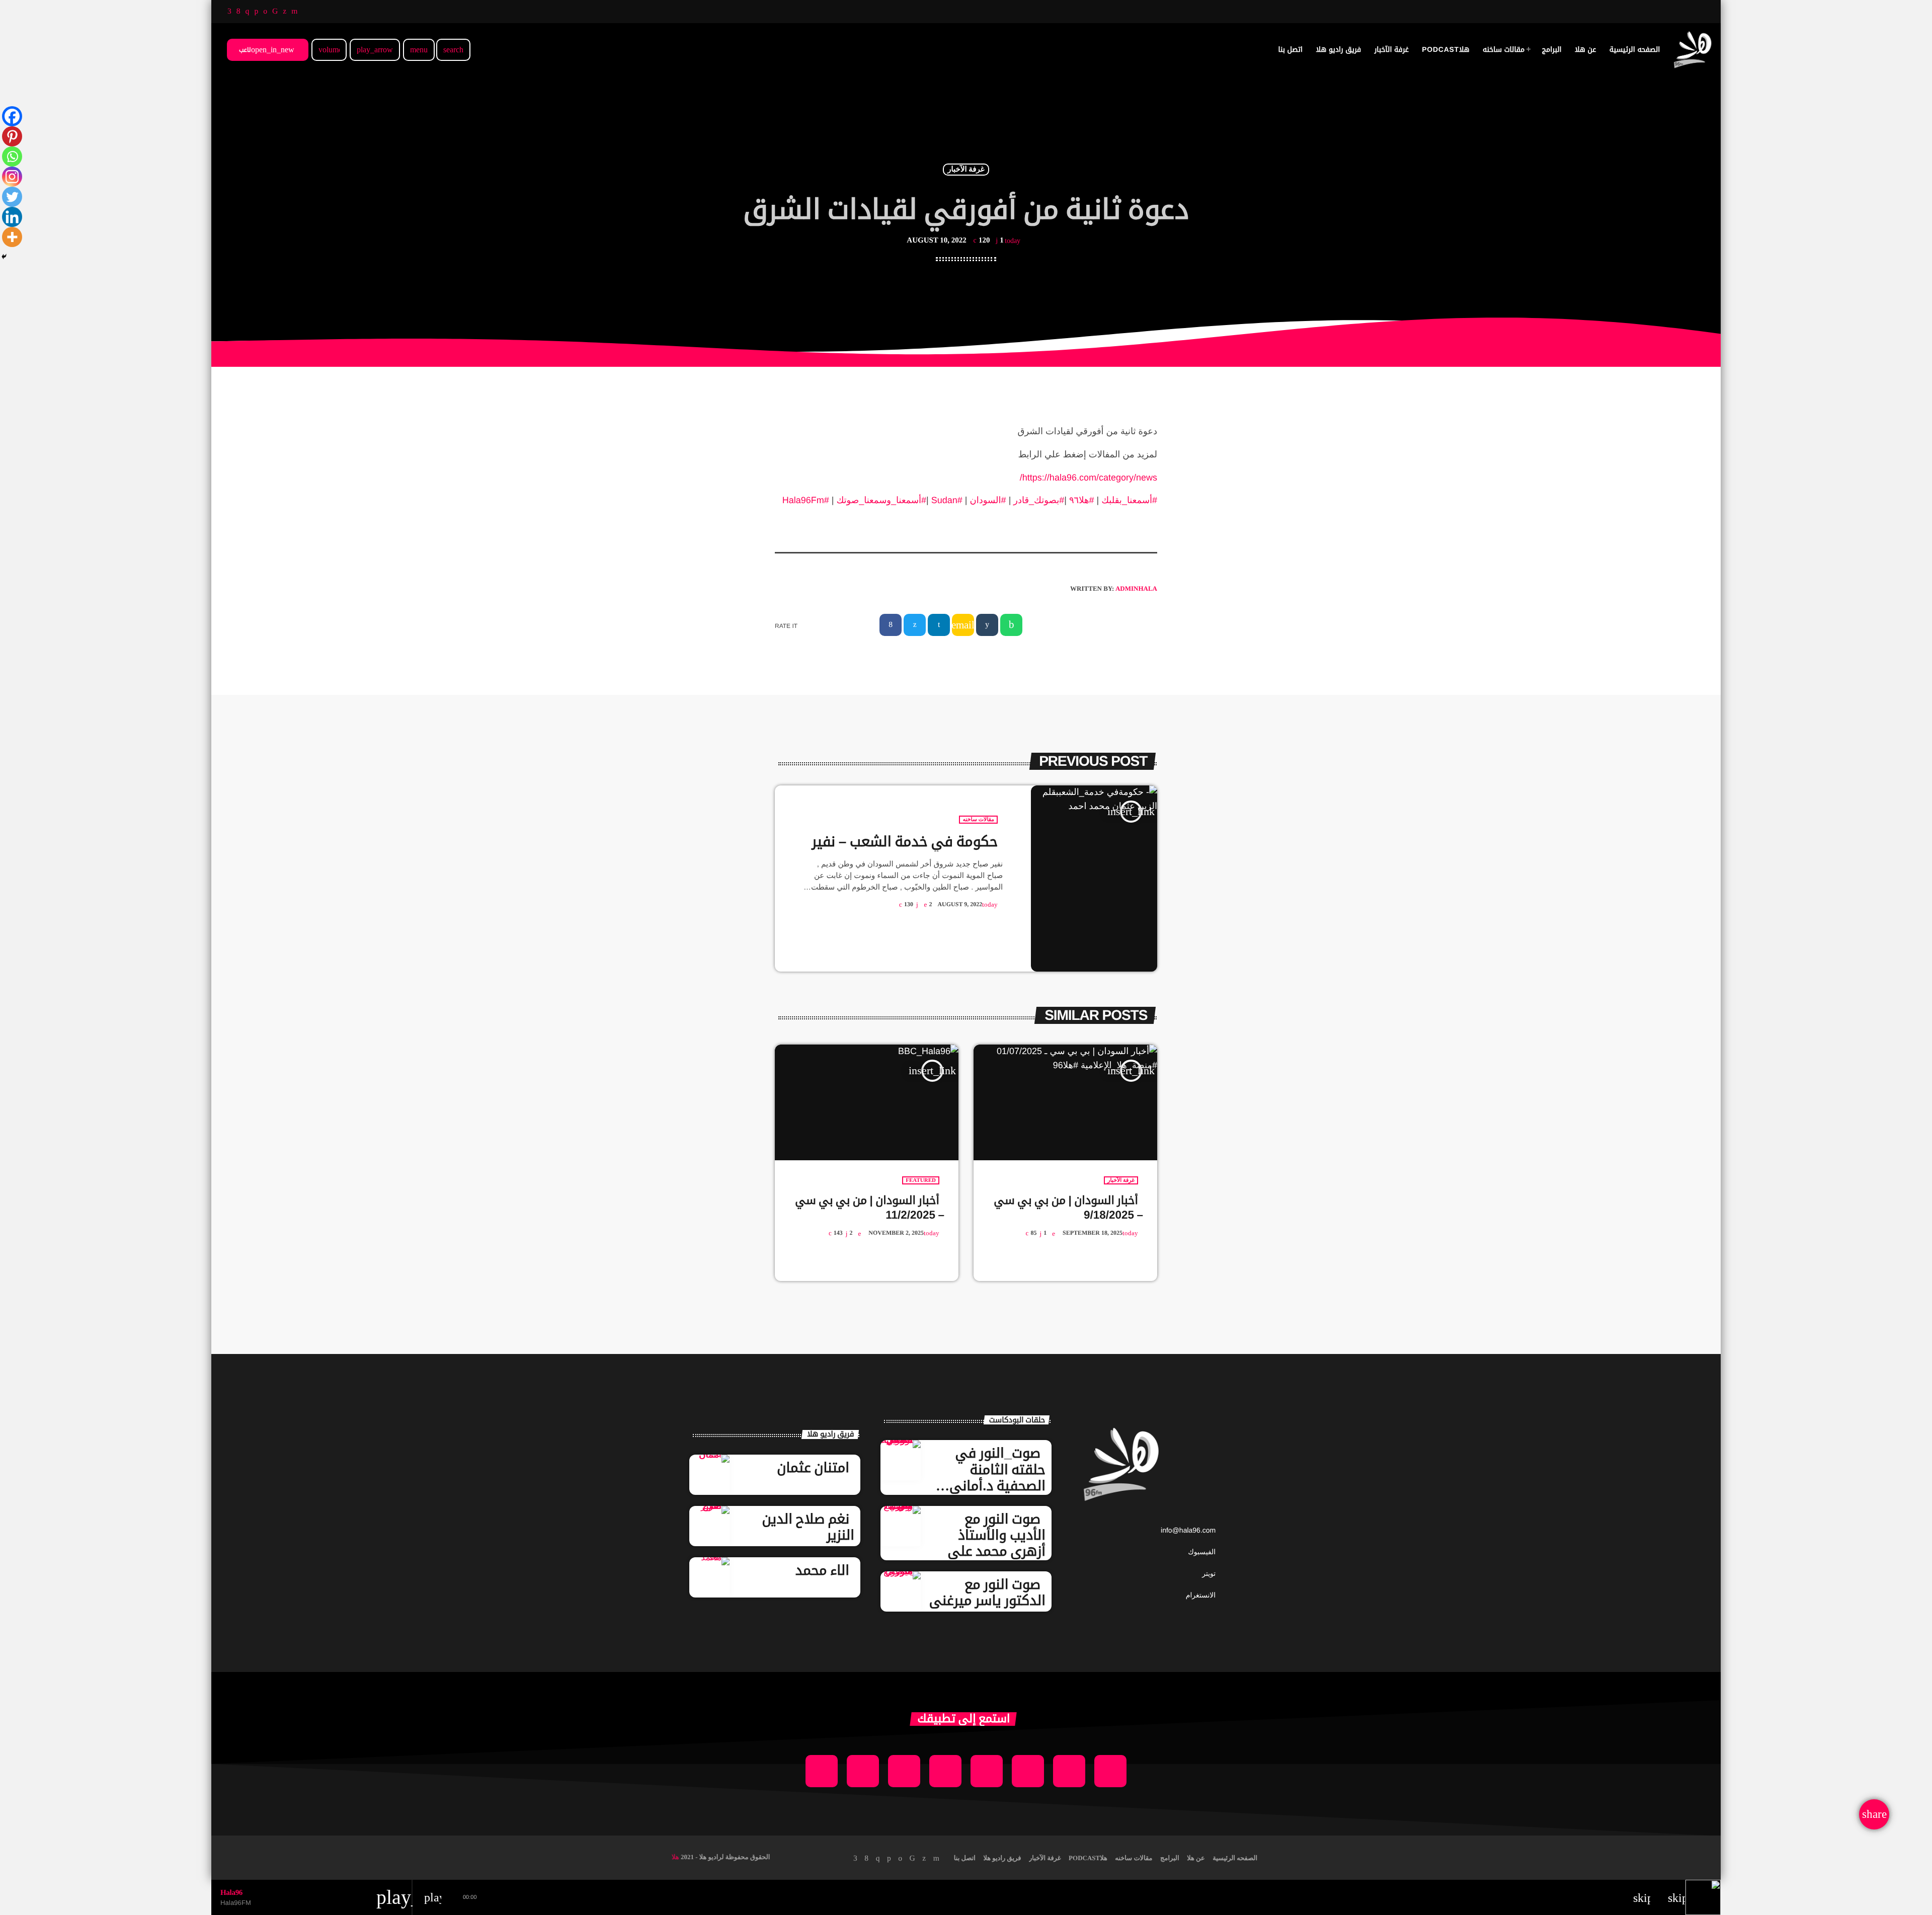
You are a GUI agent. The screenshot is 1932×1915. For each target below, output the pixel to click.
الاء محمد (822, 1570)
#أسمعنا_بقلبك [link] (1129, 500)
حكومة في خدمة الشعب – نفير (905, 842)
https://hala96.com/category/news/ (1089, 477)
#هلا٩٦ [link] (1082, 500)
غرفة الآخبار (966, 170)
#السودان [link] (988, 500)
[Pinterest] (12, 136)
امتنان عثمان (813, 1468)
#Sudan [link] (947, 500)
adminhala (1136, 588)
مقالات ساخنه (978, 820)
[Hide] (4, 257)
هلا (675, 1857)
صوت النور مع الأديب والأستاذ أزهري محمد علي (996, 1535)
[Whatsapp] (12, 156)
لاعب (267, 50)
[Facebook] (12, 116)
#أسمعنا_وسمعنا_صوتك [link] (881, 500)
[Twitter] (12, 197)
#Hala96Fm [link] (806, 500)
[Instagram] (12, 177)
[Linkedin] (12, 217)
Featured (921, 1180)
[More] (12, 237)
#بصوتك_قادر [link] (1039, 500)
